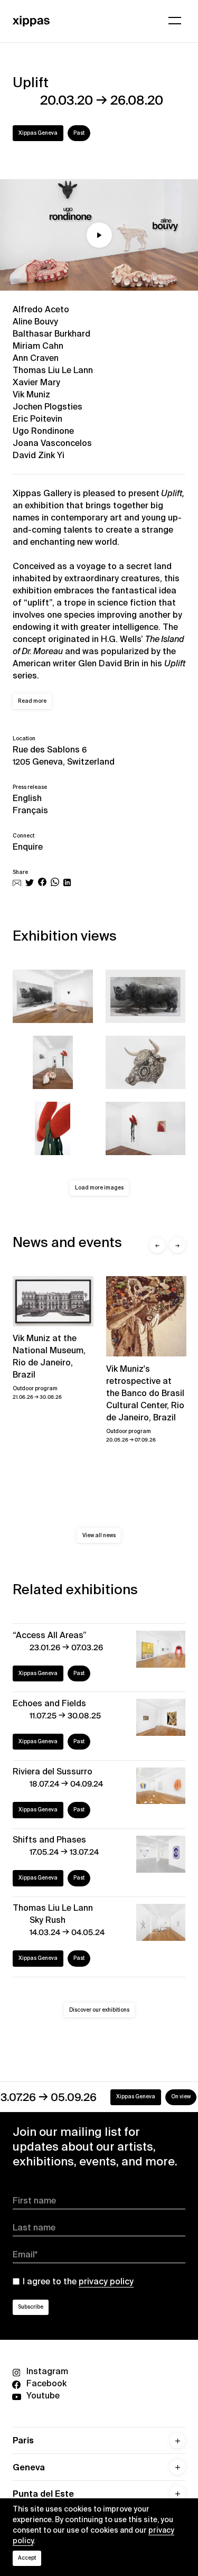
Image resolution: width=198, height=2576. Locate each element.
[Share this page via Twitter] (30, 883)
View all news (99, 1535)
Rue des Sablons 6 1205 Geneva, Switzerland (64, 756)
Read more (32, 701)
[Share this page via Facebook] (42, 883)
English (27, 798)
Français (30, 810)
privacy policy (106, 2281)
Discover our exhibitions (99, 2010)
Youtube (43, 2396)
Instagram (47, 2371)
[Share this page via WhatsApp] (55, 883)
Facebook (46, 2383)
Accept (27, 2558)
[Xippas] (31, 20)
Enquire (28, 847)
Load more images (99, 1188)
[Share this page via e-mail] (17, 883)
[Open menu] (175, 21)
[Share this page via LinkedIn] (67, 883)
